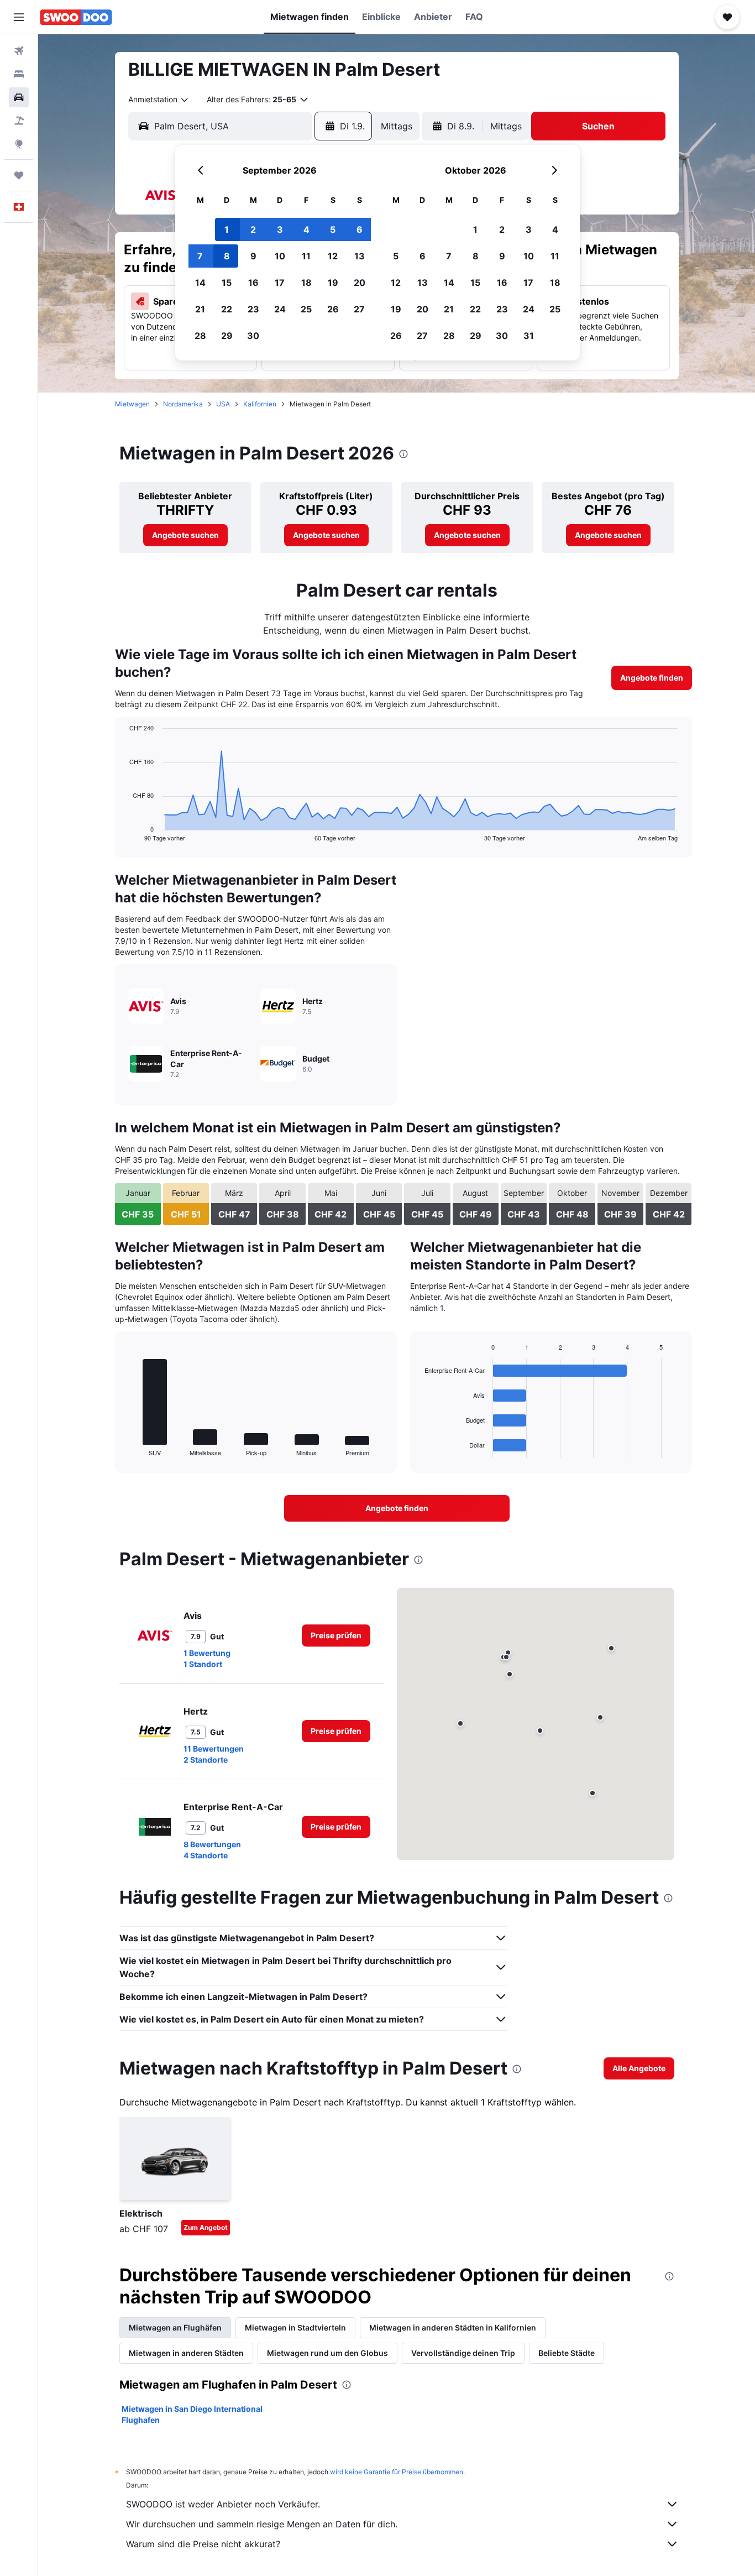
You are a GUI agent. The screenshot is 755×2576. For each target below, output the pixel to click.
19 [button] (333, 283)
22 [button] (227, 309)
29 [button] (227, 336)
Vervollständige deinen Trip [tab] (463, 2353)
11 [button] (306, 256)
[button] (19, 17)
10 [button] (280, 256)
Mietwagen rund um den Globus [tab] (327, 2353)
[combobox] (159, 100)
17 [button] (280, 283)
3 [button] (280, 229)
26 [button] (333, 309)
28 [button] (200, 336)
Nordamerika (183, 404)
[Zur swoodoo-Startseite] (76, 17)
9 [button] (253, 256)
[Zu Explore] (19, 144)
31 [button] (529, 336)
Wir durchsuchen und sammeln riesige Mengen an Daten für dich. (262, 2524)
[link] (185, 535)
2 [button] (253, 229)
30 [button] (253, 336)
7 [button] (200, 256)
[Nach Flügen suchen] (19, 51)
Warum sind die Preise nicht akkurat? (203, 2544)
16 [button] (253, 283)
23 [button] (253, 309)
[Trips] (19, 175)
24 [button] (280, 309)
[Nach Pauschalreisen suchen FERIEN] (19, 121)
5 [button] (333, 229)
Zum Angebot (206, 2227)
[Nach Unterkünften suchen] (19, 74)
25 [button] (306, 309)
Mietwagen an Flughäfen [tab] (175, 2327)
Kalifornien (260, 404)
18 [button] (306, 283)
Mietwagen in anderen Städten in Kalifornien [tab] (453, 2327)
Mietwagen (132, 404)
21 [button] (200, 309)
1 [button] (227, 229)
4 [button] (306, 229)
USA (223, 404)
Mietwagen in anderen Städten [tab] (186, 2353)
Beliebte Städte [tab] (567, 2353)
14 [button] (200, 283)
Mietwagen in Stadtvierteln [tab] (295, 2327)
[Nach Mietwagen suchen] (19, 97)
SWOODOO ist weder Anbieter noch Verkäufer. (223, 2504)
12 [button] (333, 256)
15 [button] (227, 283)
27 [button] (359, 309)
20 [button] (360, 283)
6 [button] (360, 229)
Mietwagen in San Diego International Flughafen (192, 2414)
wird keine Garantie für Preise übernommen (397, 2472)
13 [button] (360, 256)
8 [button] (227, 256)
